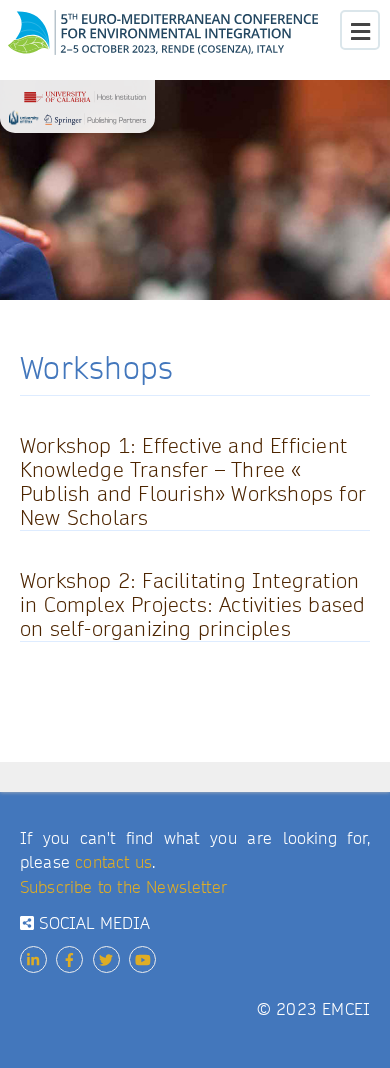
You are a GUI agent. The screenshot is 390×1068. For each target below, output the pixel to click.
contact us (113, 862)
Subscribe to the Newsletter (123, 887)
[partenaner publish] (77, 111)
